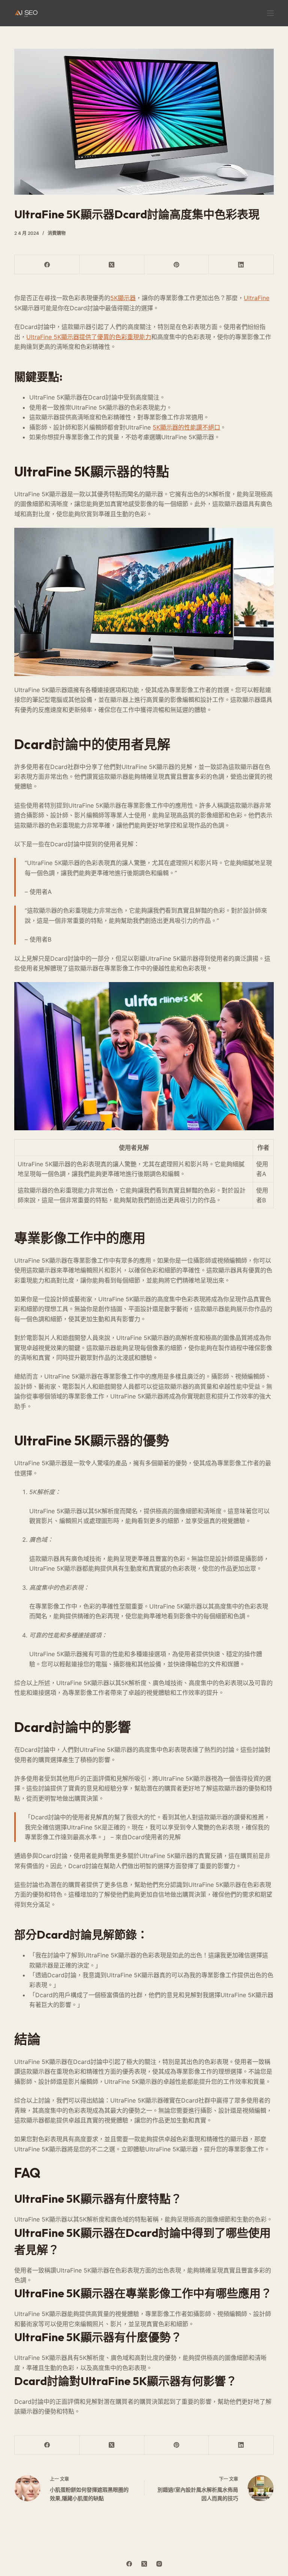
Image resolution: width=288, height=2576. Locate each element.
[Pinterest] (177, 265)
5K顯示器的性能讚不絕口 (186, 427)
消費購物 (57, 233)
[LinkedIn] (241, 265)
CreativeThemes (168, 2539)
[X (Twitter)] (112, 265)
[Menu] (270, 13)
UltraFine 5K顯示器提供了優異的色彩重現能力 (89, 337)
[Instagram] (159, 2564)
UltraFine (256, 298)
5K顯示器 (123, 298)
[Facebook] (47, 265)
